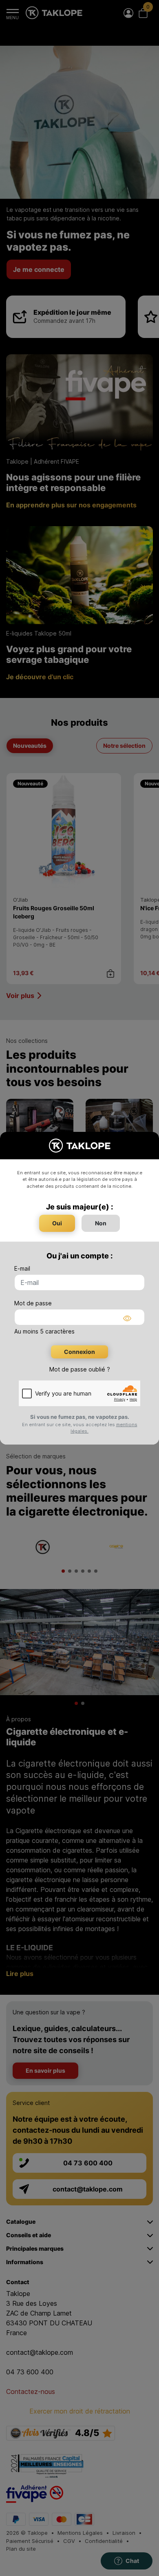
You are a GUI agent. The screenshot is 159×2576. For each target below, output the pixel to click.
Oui (57, 1223)
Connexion (79, 1352)
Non (101, 1223)
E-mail (22, 1268)
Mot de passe (33, 1303)
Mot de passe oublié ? (80, 1369)
